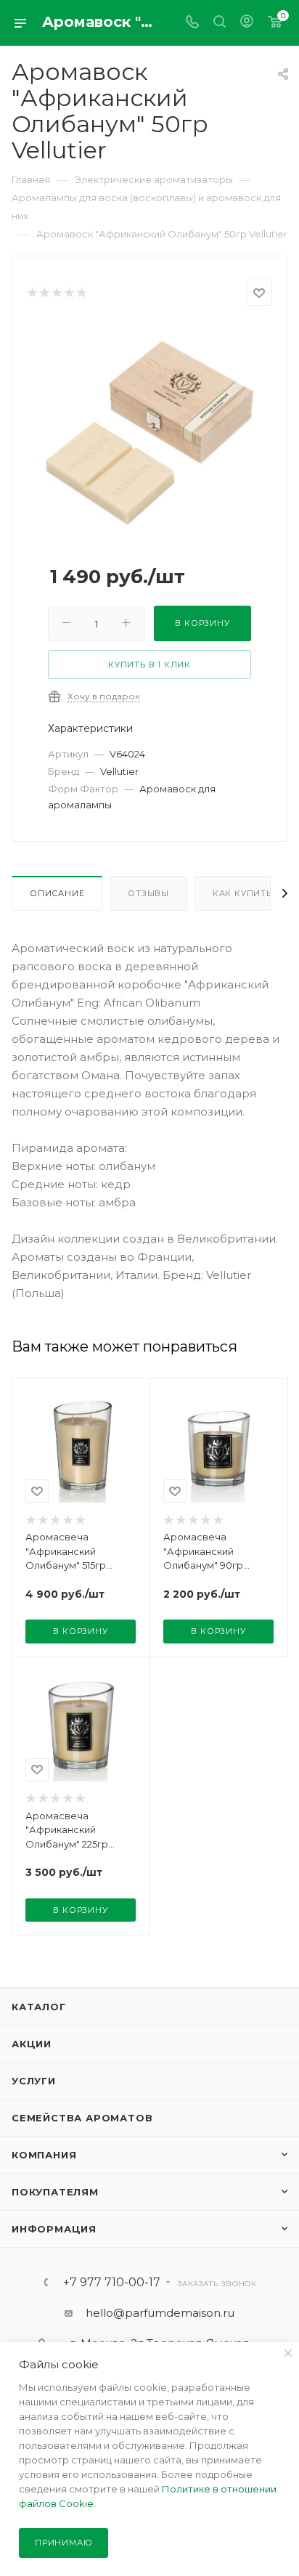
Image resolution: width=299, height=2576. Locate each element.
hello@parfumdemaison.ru (160, 2313)
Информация (54, 2229)
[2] (44, 293)
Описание (57, 893)
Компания (44, 2155)
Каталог (39, 2007)
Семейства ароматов (82, 2118)
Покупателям (55, 2192)
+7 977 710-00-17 (112, 2283)
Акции (32, 2044)
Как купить (242, 893)
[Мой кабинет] (247, 23)
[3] (56, 293)
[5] (81, 293)
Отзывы (148, 893)
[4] (69, 293)
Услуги (34, 2081)
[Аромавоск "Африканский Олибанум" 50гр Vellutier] (149, 432)
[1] (32, 293)
